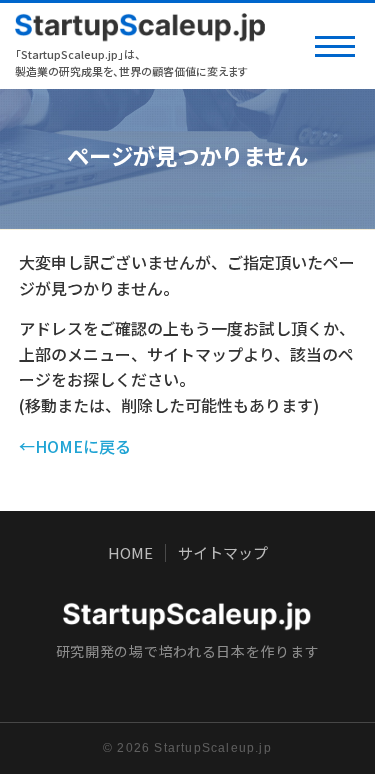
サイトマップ (223, 553)
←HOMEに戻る (75, 446)
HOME (130, 553)
